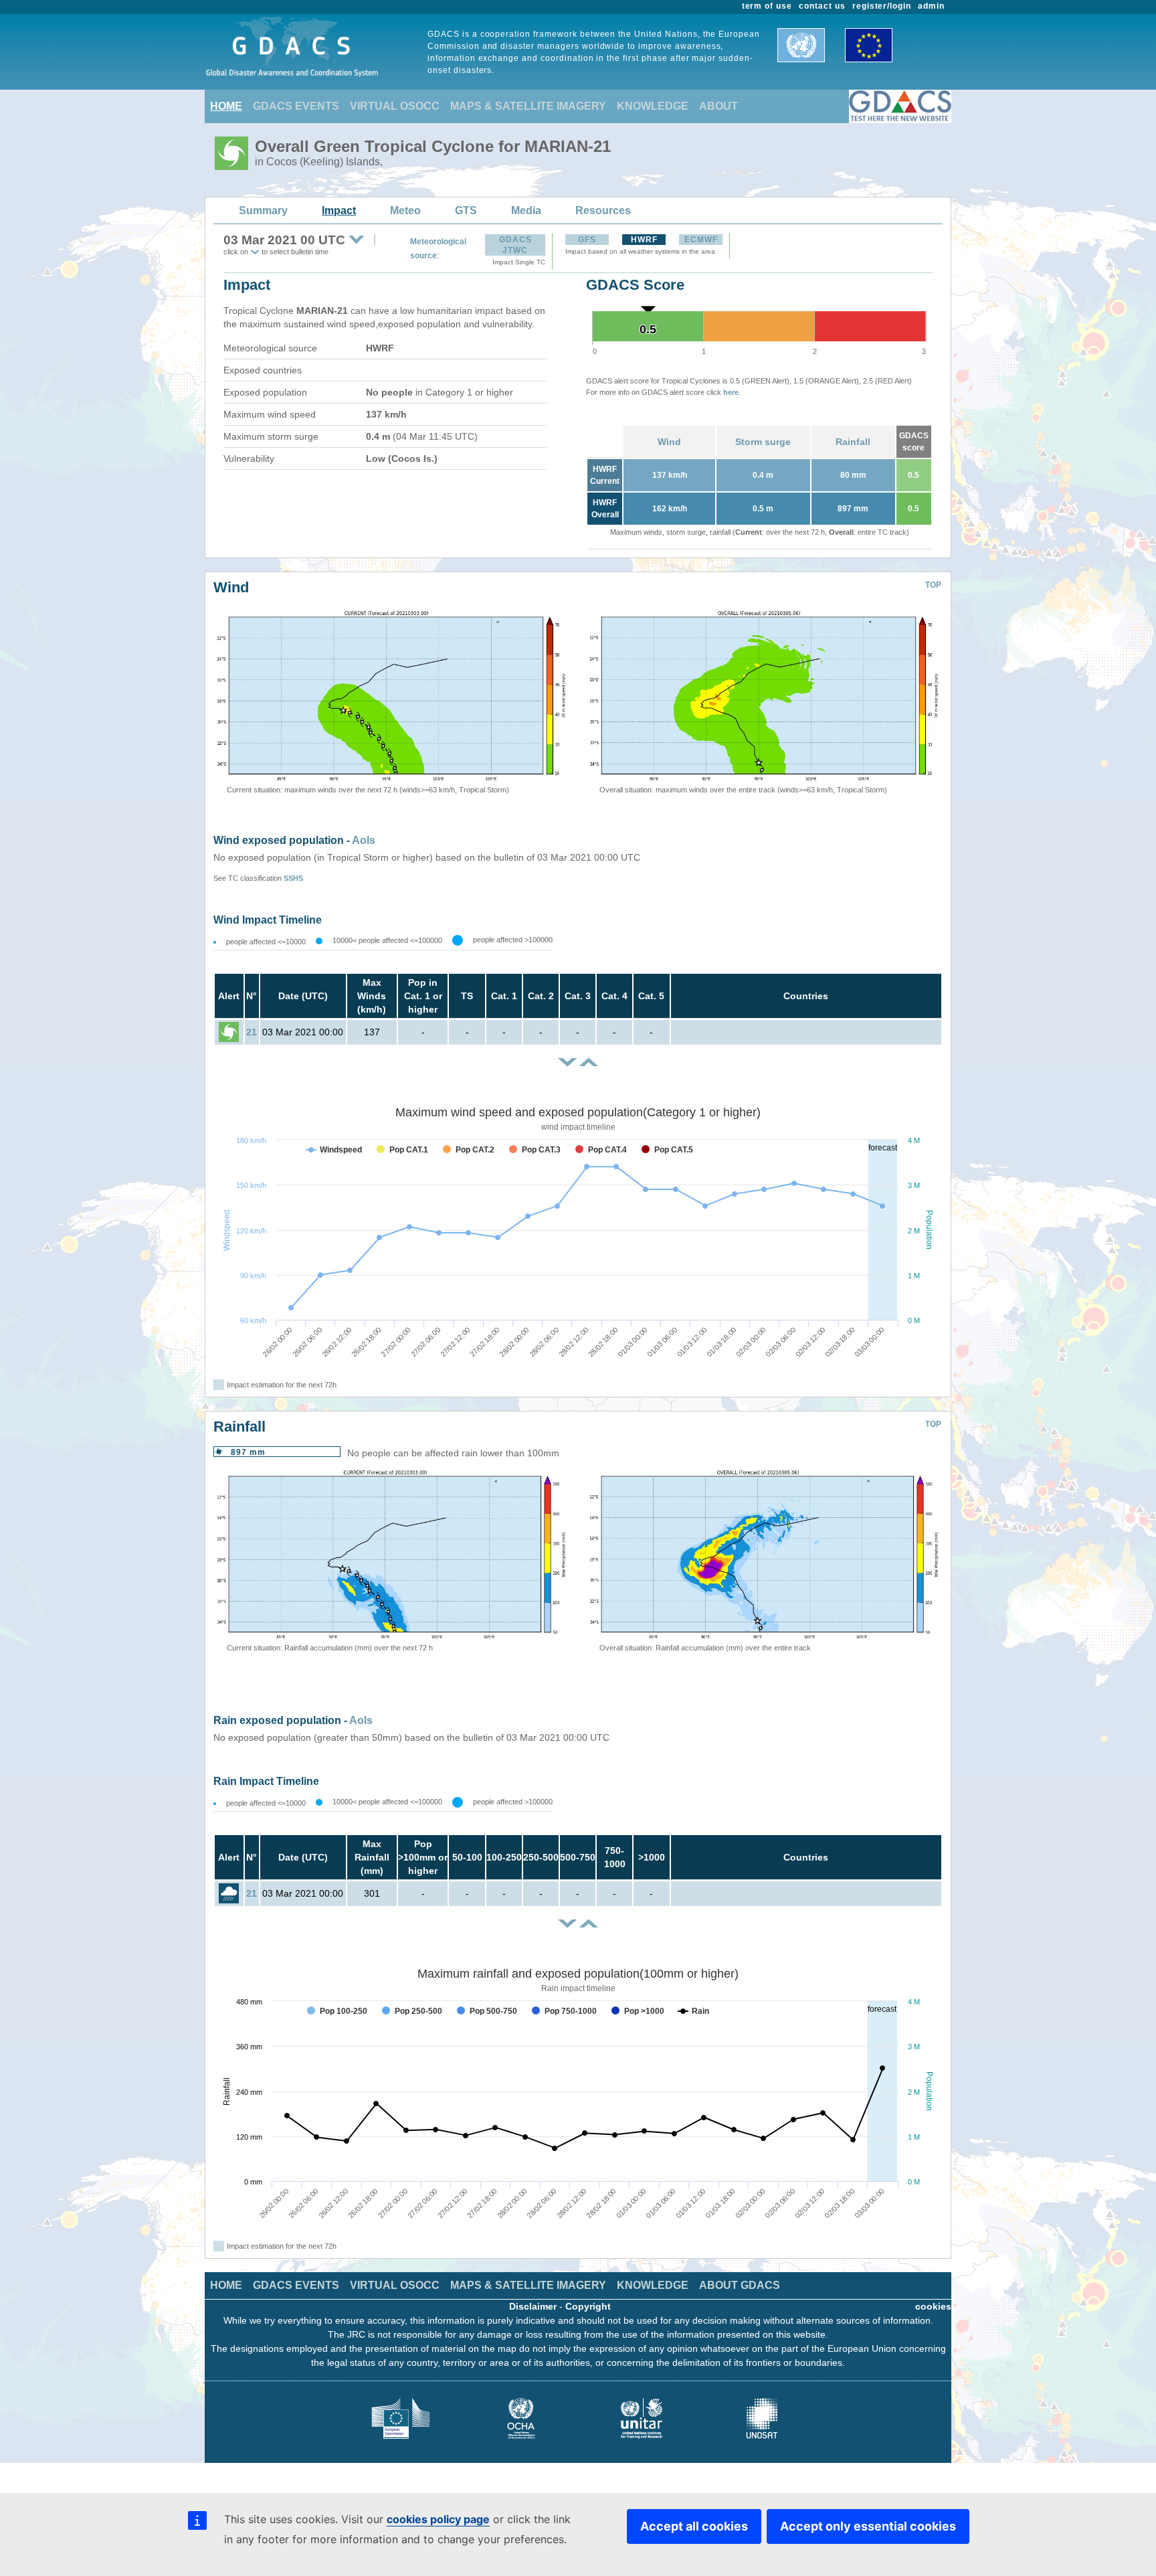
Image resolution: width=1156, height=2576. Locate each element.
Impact (339, 210)
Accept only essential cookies (868, 2526)
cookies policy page (438, 2519)
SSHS (293, 878)
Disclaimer (533, 2306)
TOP (933, 585)
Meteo (405, 210)
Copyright (588, 2306)
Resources (603, 210)
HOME (226, 106)
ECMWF (701, 240)
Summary (263, 210)
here (731, 392)
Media (526, 210)
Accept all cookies (694, 2526)
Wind (669, 442)
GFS (587, 240)
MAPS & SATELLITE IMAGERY (528, 106)
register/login (882, 6)
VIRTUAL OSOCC (395, 106)
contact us (822, 6)
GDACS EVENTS (296, 106)
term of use (767, 6)
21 (252, 1032)
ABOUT (718, 106)
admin (931, 6)
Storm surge (763, 442)
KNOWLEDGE (653, 106)
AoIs (364, 840)
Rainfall (853, 442)
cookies (933, 2306)
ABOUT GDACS (740, 2285)
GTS (466, 210)
